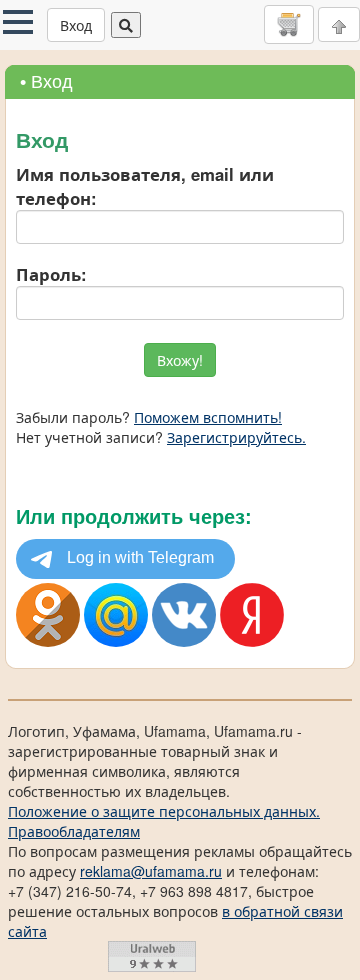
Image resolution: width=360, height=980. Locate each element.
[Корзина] (289, 24)
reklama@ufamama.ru (151, 871)
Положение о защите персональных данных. (164, 811)
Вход (76, 25)
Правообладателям (74, 831)
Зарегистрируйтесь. (236, 437)
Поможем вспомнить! (208, 417)
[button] (18, 22)
